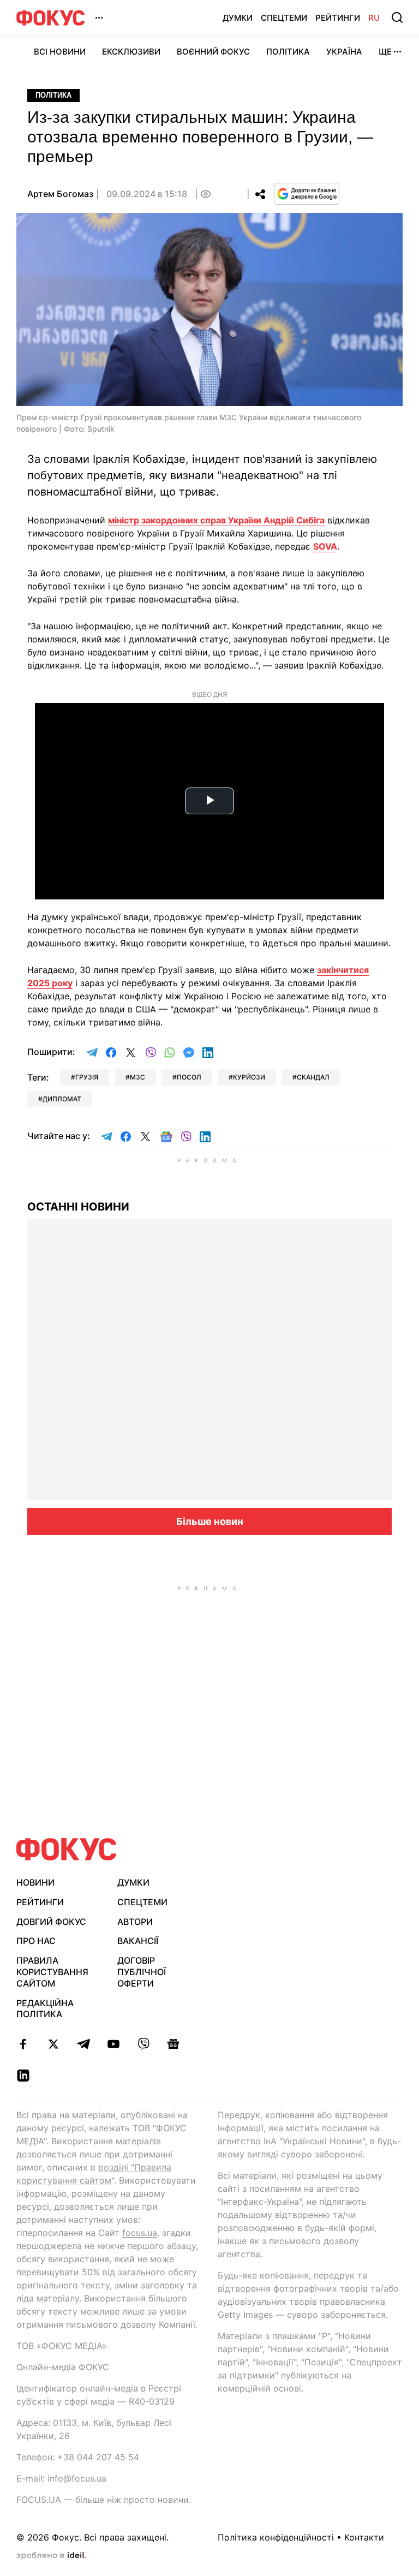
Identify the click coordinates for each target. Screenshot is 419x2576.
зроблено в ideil (51, 2556)
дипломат (62, 1099)
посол (189, 1077)
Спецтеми (284, 18)
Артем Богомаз (60, 194)
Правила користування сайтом (52, 1972)
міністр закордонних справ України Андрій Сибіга (216, 520)
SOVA (325, 546)
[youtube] (113, 2044)
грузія (87, 1077)
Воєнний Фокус (213, 52)
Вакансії (138, 1941)
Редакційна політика (45, 2009)
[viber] (143, 2044)
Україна (344, 52)
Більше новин (210, 1521)
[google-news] (173, 2044)
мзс (137, 1077)
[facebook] (23, 2044)
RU (374, 18)
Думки (238, 18)
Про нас (36, 1941)
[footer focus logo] (67, 1849)
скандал (313, 1077)
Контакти (364, 2537)
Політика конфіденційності (276, 2537)
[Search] (397, 17)
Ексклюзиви (131, 52)
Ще (385, 52)
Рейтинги (338, 18)
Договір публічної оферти (142, 1972)
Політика (288, 52)
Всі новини (60, 52)
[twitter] (53, 2044)
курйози (249, 1077)
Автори (135, 1922)
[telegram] (83, 2044)
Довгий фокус (51, 1922)
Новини (35, 1882)
